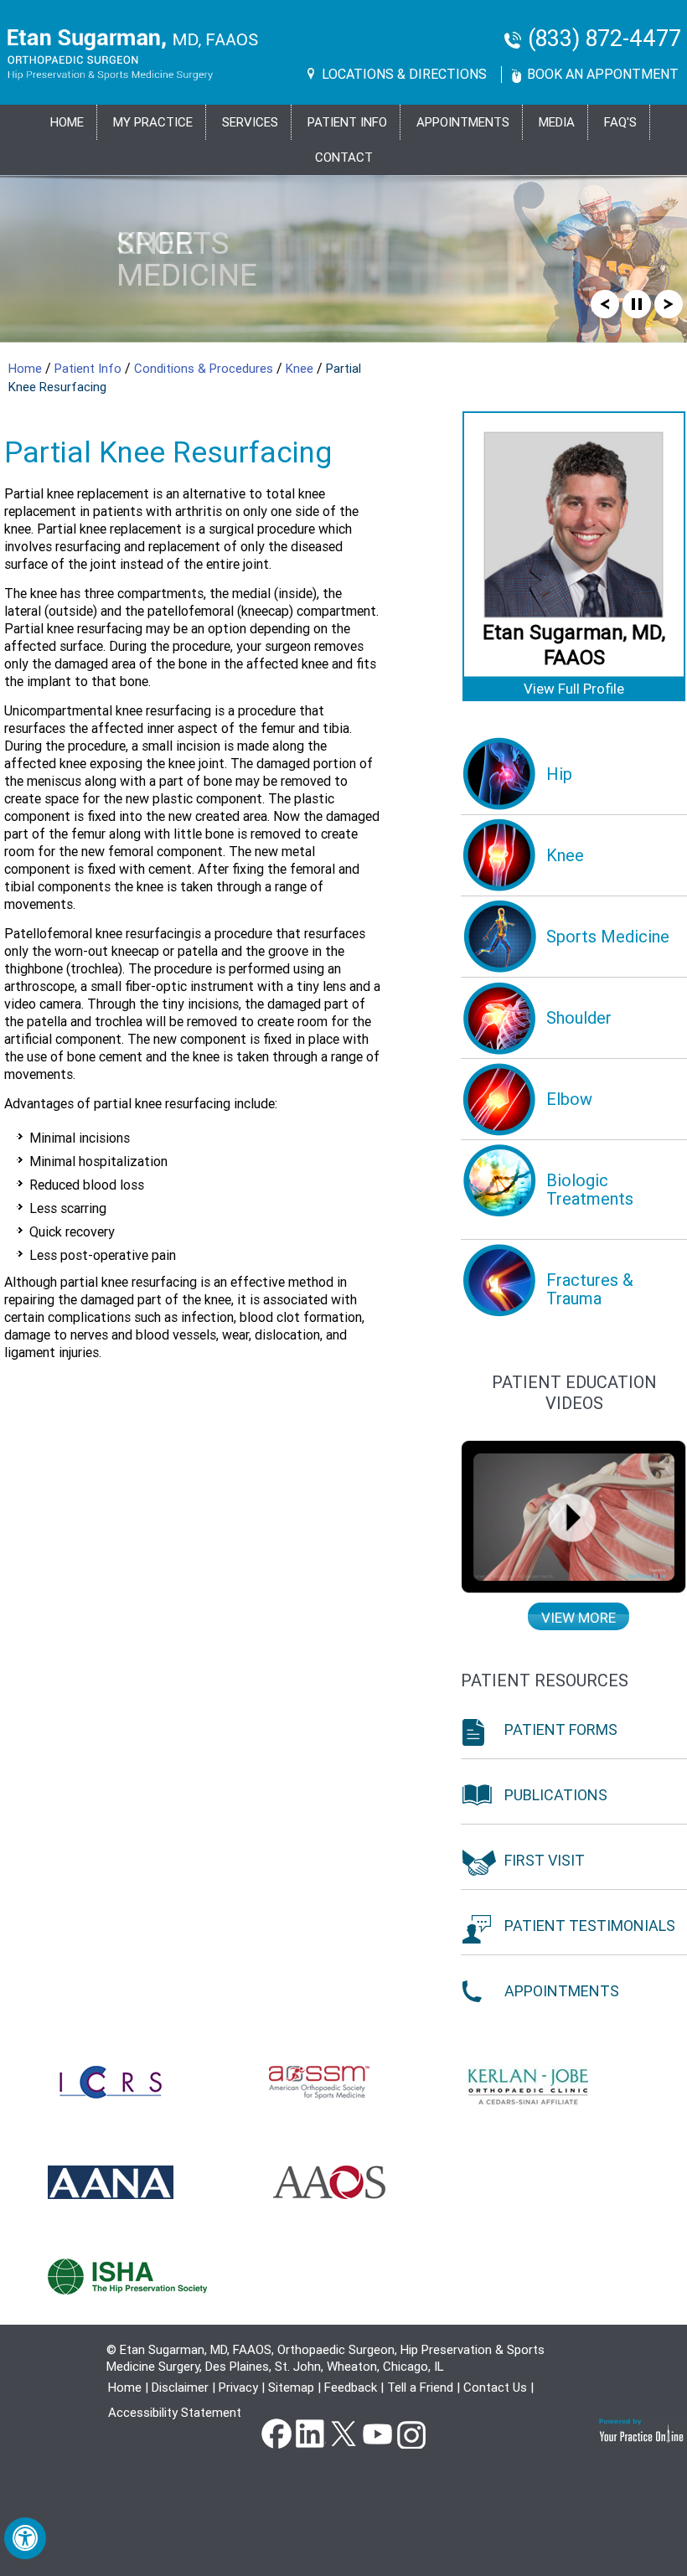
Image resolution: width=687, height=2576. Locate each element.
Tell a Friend (420, 2388)
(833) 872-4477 (604, 39)
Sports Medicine (187, 259)
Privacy (238, 2388)
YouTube (377, 2433)
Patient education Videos (574, 1393)
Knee (301, 369)
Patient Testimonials (590, 1926)
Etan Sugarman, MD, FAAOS (574, 645)
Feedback (351, 2388)
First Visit (545, 1860)
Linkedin (310, 2433)
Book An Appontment (603, 74)
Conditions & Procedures (205, 369)
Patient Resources (545, 1680)
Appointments (463, 122)
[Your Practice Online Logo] (642, 2430)
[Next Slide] (669, 303)
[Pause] (637, 303)
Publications (556, 1795)
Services (250, 122)
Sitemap (291, 2388)
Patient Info (90, 369)
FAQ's (620, 122)
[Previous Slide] (605, 303)
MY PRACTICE (153, 122)
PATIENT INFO (347, 122)
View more (579, 1618)
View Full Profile (574, 689)
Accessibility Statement (175, 2413)
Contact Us (495, 2388)
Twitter (343, 2433)
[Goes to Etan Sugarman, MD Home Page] (133, 54)
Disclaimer (180, 2388)
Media (557, 122)
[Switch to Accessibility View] (25, 2538)
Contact (344, 157)
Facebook (276, 2433)
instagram (411, 2433)
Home (67, 122)
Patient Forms (561, 1729)
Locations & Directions (404, 74)
